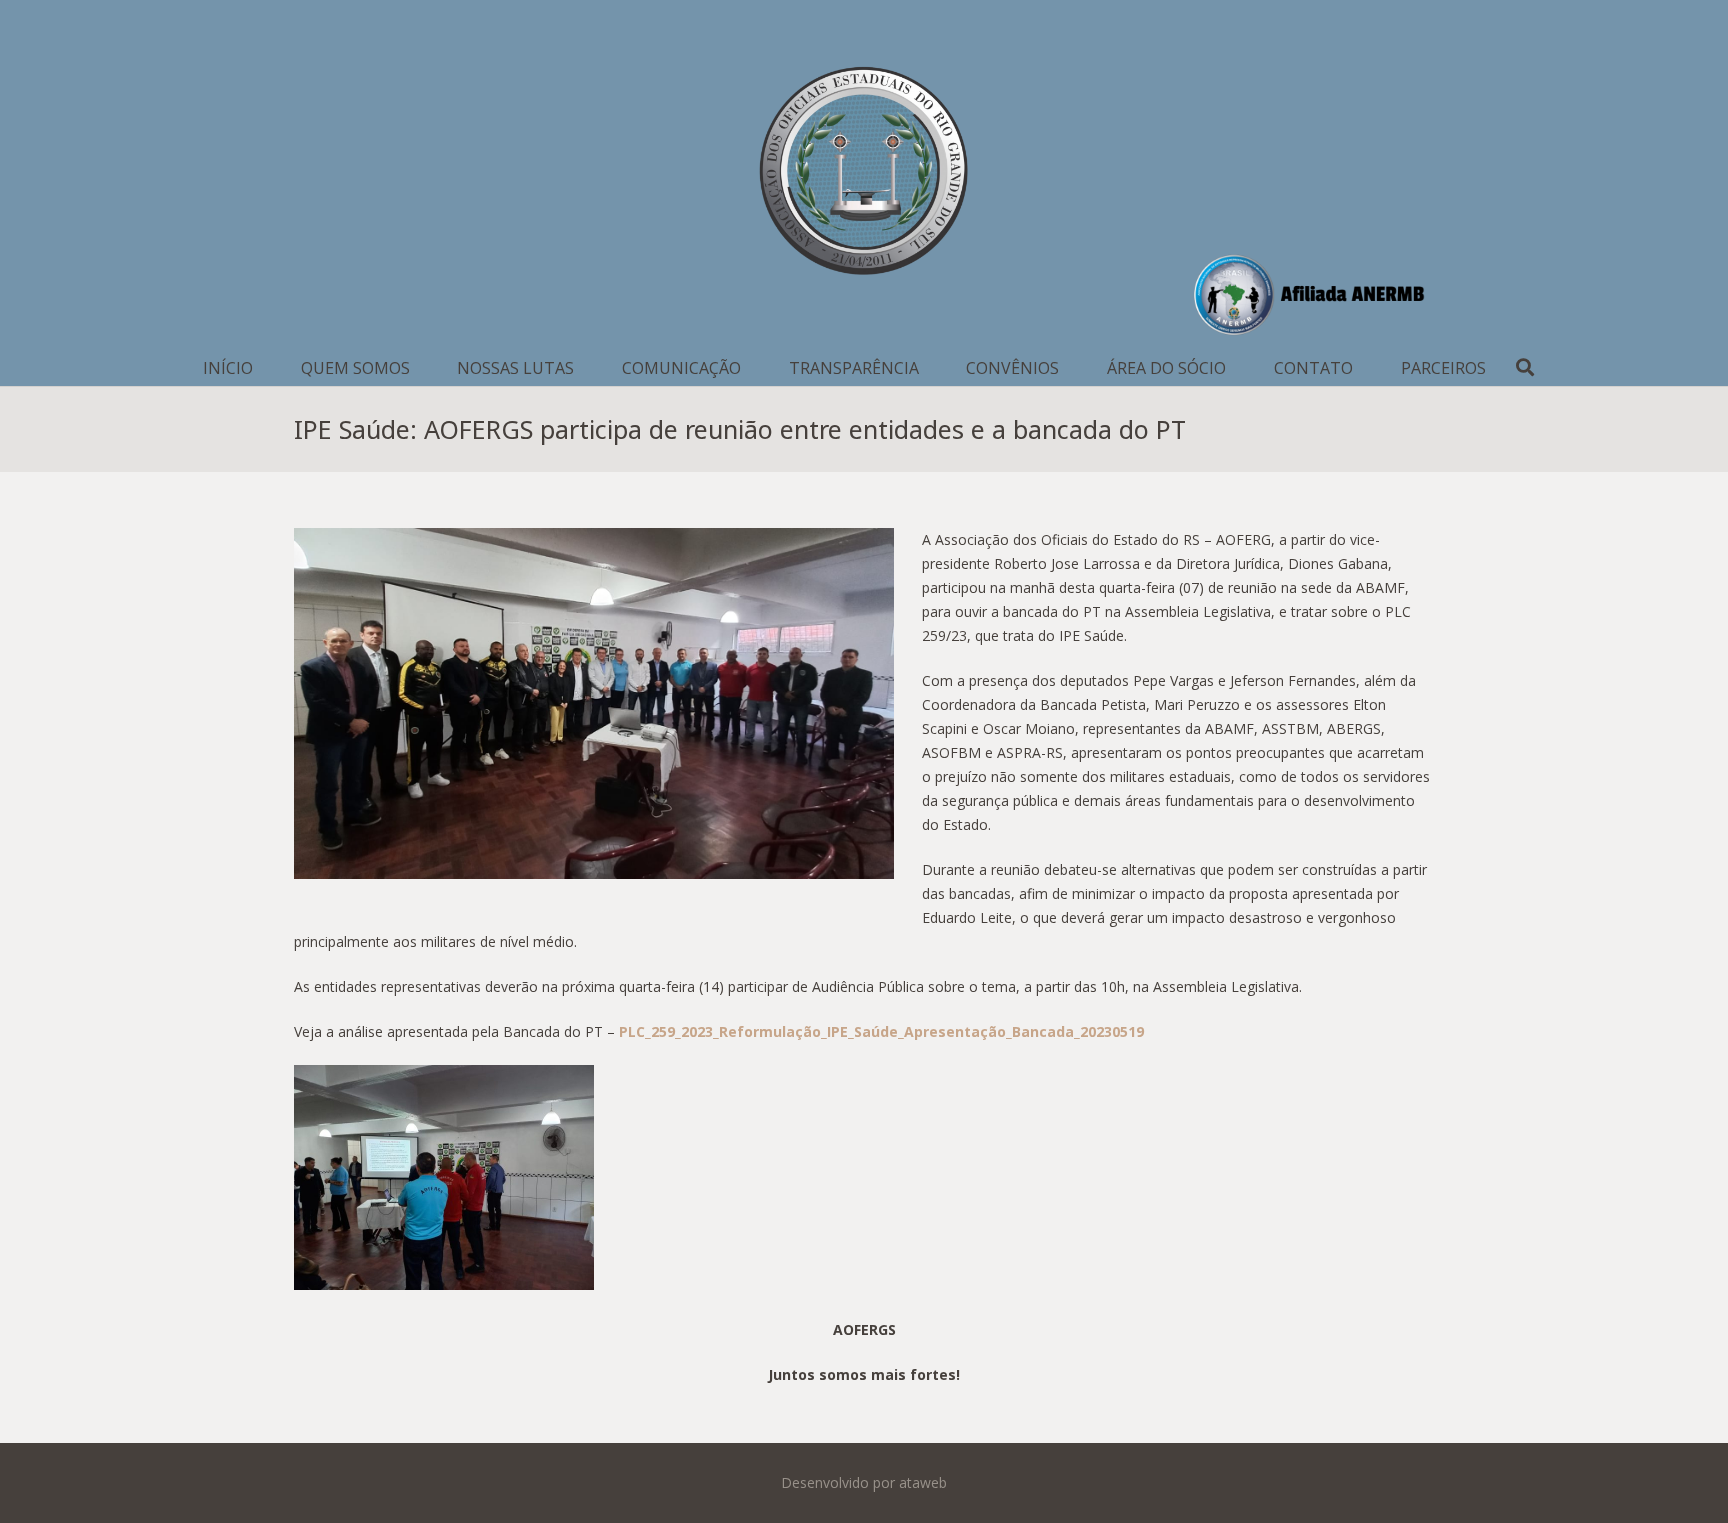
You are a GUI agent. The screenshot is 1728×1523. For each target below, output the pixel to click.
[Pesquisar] (1526, 367)
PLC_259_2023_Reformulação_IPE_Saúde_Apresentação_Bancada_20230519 (881, 1031)
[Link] (864, 175)
